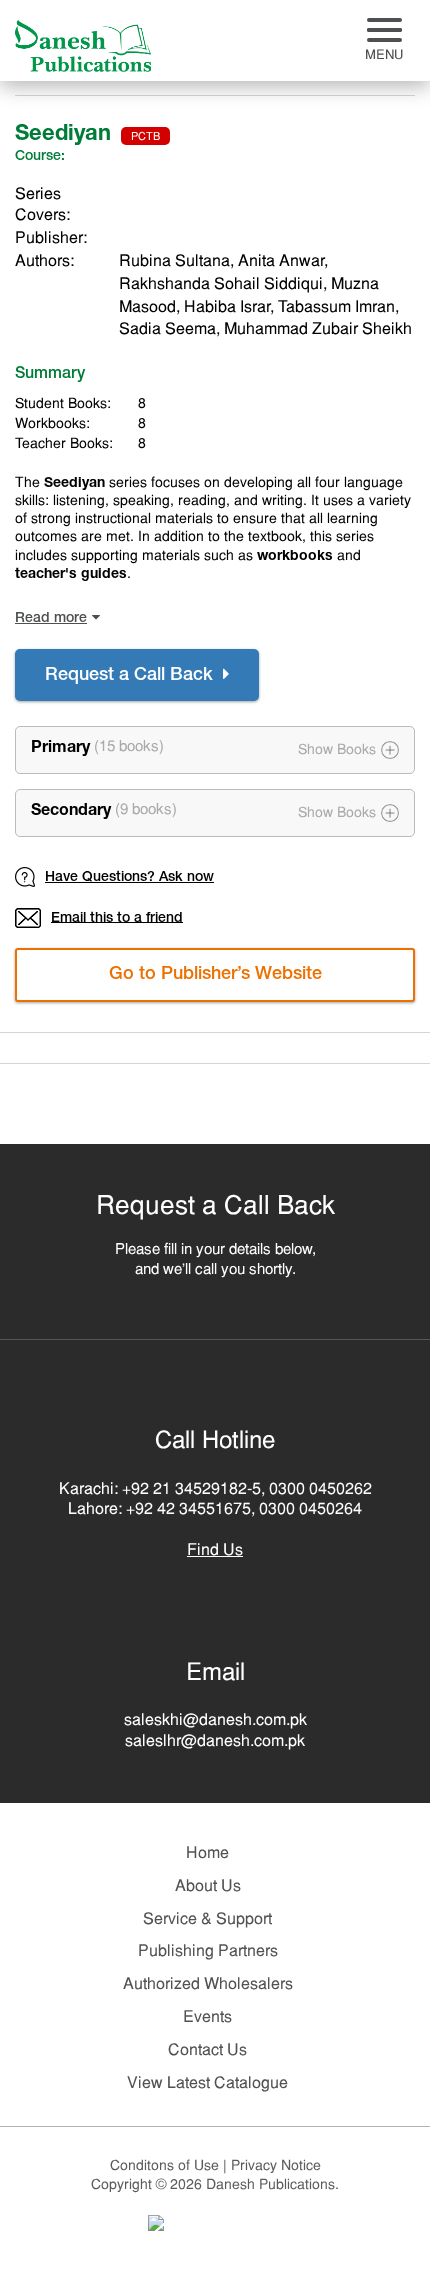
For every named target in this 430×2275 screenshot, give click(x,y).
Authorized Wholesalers (208, 1985)
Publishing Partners (208, 1952)
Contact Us (207, 2051)
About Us (208, 1887)
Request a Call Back (131, 676)
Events (207, 2018)
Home (207, 1854)
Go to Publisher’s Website (215, 975)
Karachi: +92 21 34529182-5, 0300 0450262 (215, 1490)
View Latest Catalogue (207, 2084)
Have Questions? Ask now (129, 878)
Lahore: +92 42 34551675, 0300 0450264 (215, 1510)
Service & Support (207, 1920)
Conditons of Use (168, 2166)
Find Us (215, 1551)
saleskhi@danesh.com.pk (215, 1721)
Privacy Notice (276, 2166)
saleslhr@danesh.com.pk (215, 1742)
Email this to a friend (117, 918)
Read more (51, 619)
